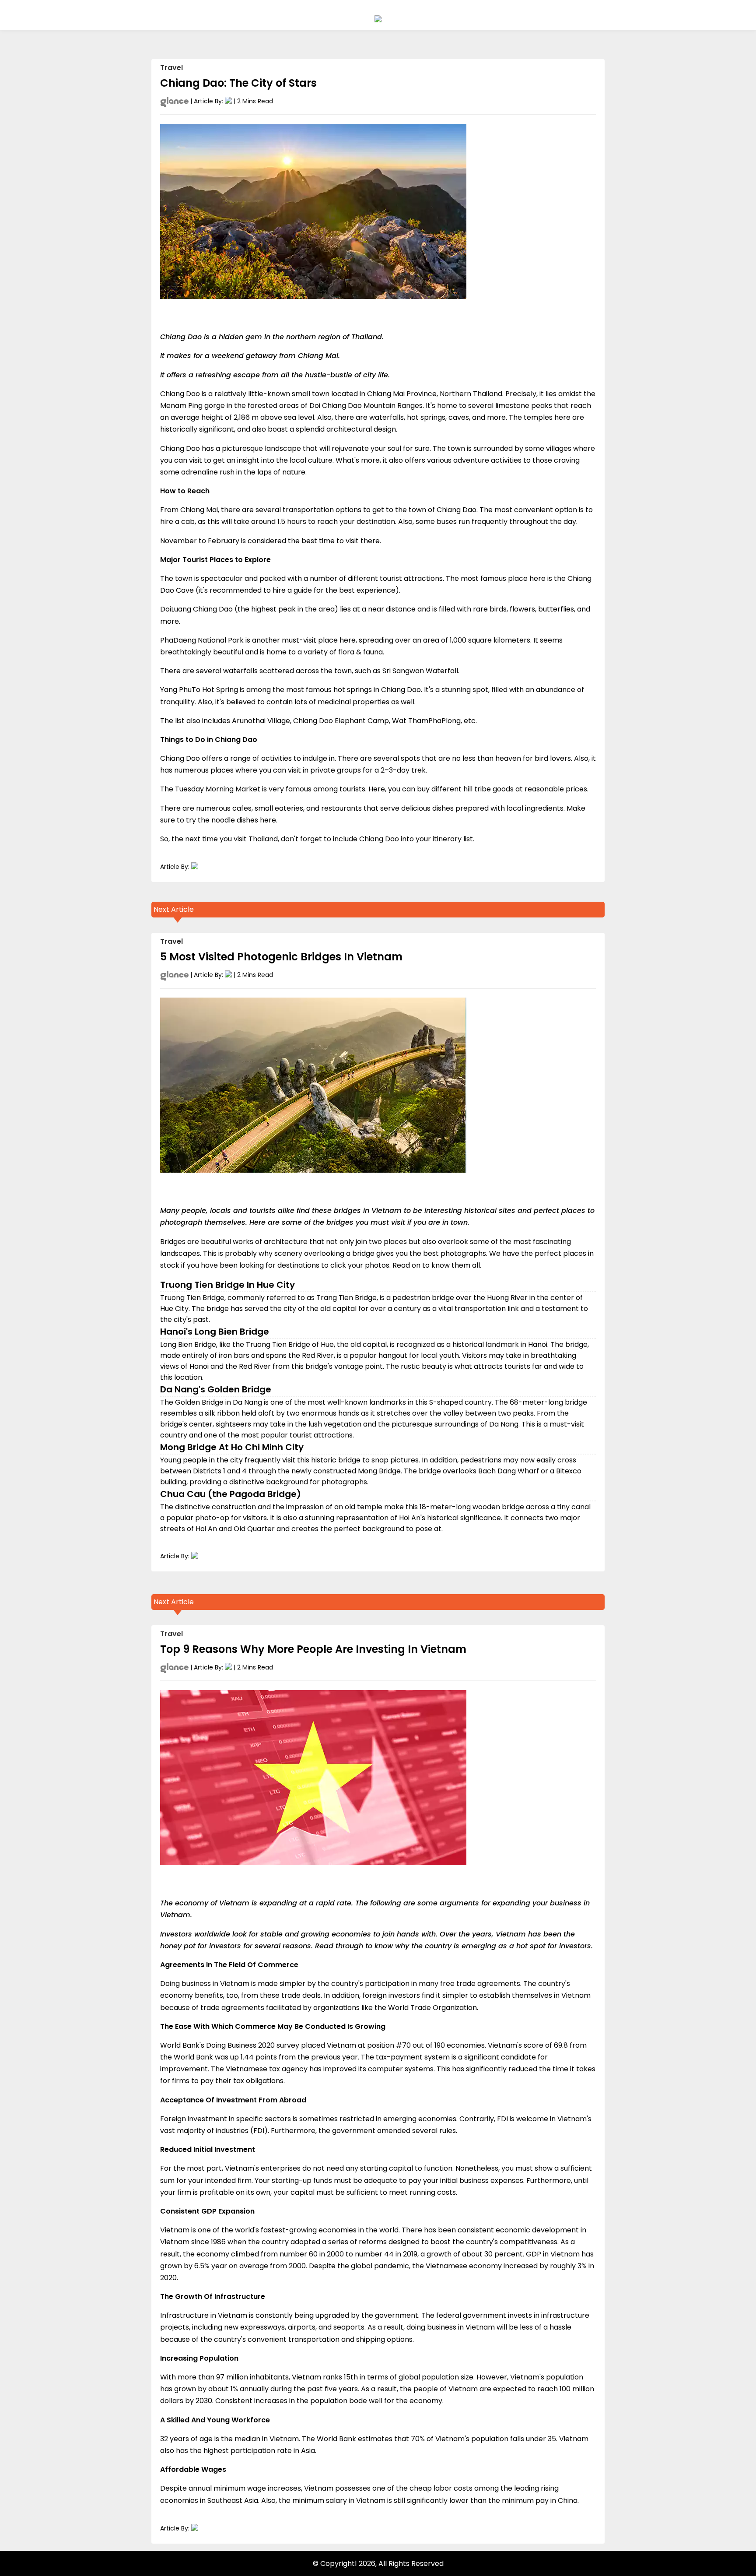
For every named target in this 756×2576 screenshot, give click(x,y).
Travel (171, 68)
